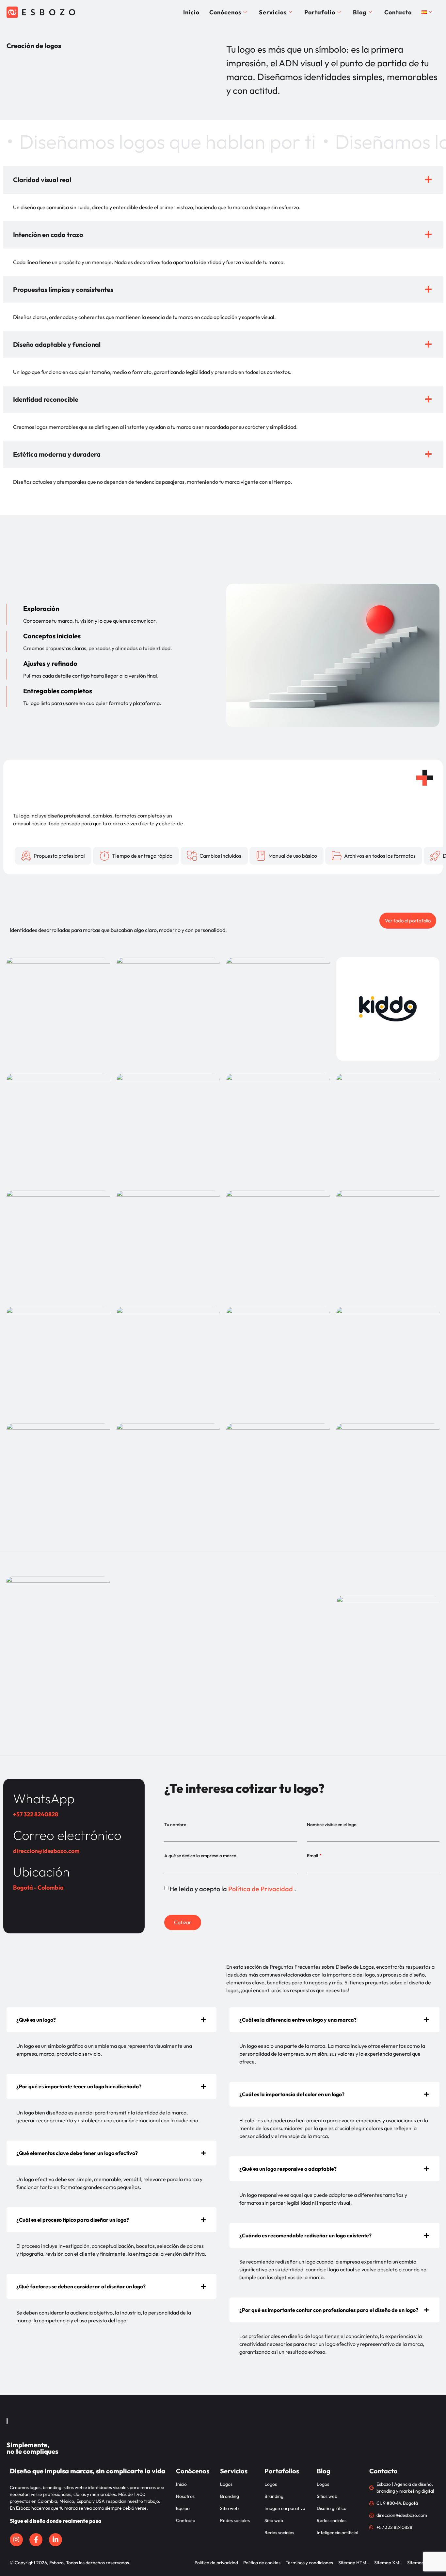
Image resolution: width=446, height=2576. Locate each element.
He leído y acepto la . (233, 1889)
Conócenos (225, 12)
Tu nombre (175, 1825)
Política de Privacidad (261, 1889)
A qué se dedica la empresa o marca (200, 1856)
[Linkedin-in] (56, 2540)
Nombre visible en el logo (332, 1825)
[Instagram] (16, 2540)
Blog (360, 12)
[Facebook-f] (36, 2540)
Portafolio (320, 12)
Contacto (398, 12)
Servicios (273, 12)
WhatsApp (44, 1798)
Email (313, 1856)
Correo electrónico (67, 1835)
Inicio (191, 12)
